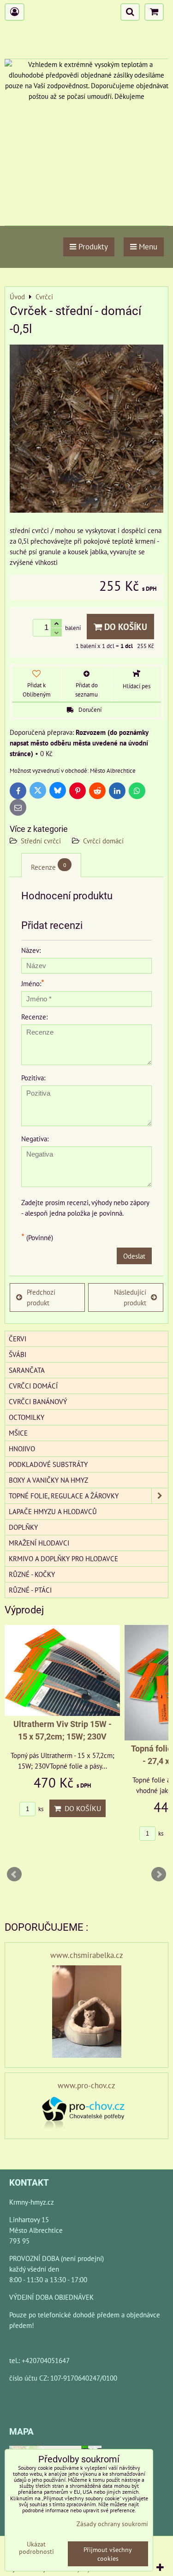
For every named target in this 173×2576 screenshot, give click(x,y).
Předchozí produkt (41, 1297)
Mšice (18, 1433)
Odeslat (134, 1256)
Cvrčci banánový (38, 1401)
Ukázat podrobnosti (36, 2548)
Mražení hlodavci (39, 1543)
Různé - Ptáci (30, 1590)
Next (159, 1874)
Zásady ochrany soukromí (112, 2524)
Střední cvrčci (41, 841)
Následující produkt (130, 1297)
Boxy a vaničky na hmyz (48, 1480)
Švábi (18, 1354)
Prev (14, 1874)
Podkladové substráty (48, 1464)
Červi (18, 1339)
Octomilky (27, 1417)
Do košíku (125, 627)
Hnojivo (22, 1449)
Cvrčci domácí (103, 841)
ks (40, 1809)
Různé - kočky (32, 1574)
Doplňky (23, 1527)
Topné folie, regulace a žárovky (64, 1496)
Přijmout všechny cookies (108, 2554)
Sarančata (27, 1370)
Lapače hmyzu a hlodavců (53, 1511)
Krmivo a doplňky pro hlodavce (63, 1558)
